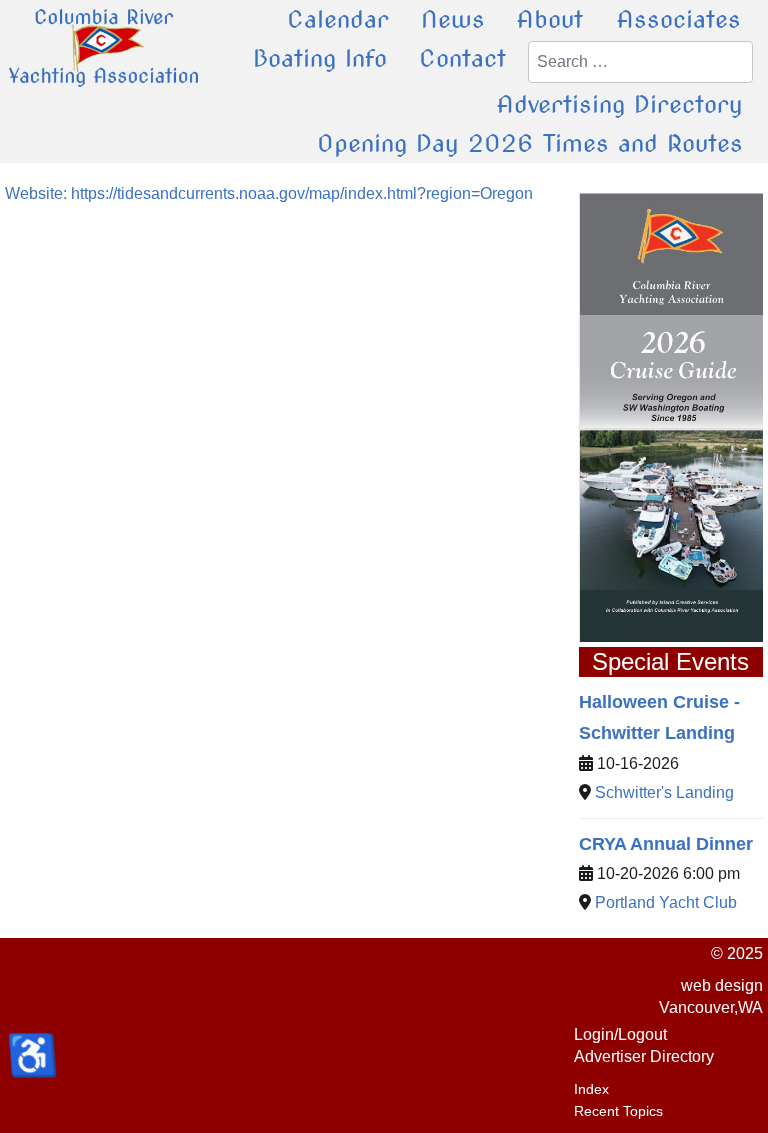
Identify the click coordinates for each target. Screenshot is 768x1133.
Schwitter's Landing (664, 792)
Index (591, 1089)
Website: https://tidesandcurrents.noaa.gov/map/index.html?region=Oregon (269, 193)
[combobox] (640, 62)
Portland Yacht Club (666, 902)
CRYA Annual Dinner (666, 844)
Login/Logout (620, 1034)
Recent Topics (618, 1111)
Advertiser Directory (644, 1056)
